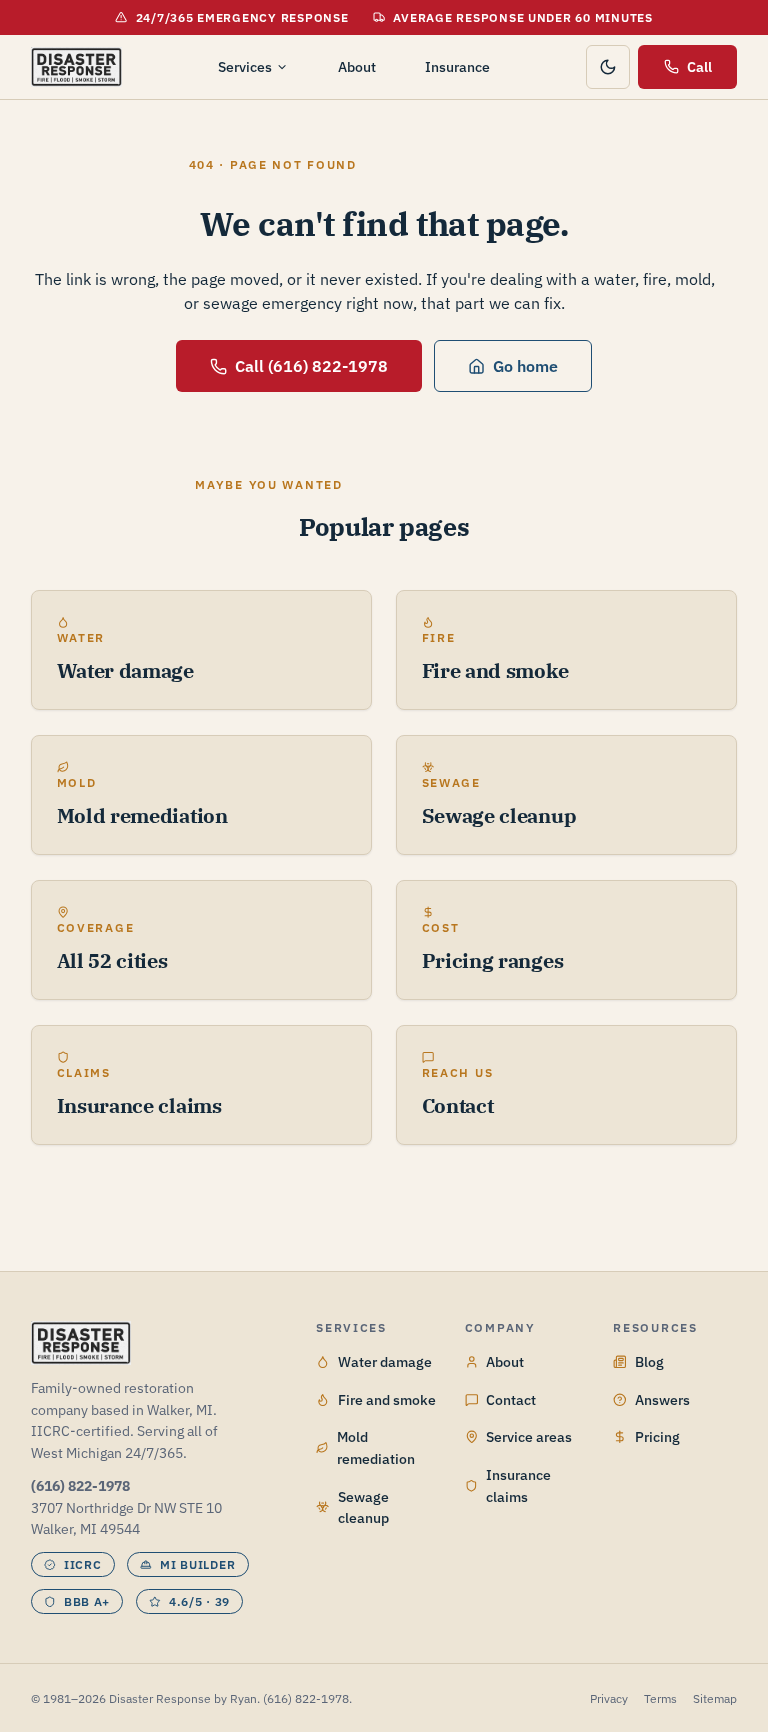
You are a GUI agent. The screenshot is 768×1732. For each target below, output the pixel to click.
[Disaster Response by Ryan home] (76, 67)
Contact (511, 1399)
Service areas (529, 1436)
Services (245, 66)
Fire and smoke (387, 1399)
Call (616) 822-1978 (311, 365)
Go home (525, 365)
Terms (660, 1698)
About (357, 66)
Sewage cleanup (363, 1507)
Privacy (609, 1698)
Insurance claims (518, 1485)
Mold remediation (376, 1447)
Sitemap (715, 1698)
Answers (662, 1399)
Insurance (457, 66)
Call (699, 66)
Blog (649, 1361)
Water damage (385, 1361)
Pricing (657, 1436)
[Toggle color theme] (608, 67)
